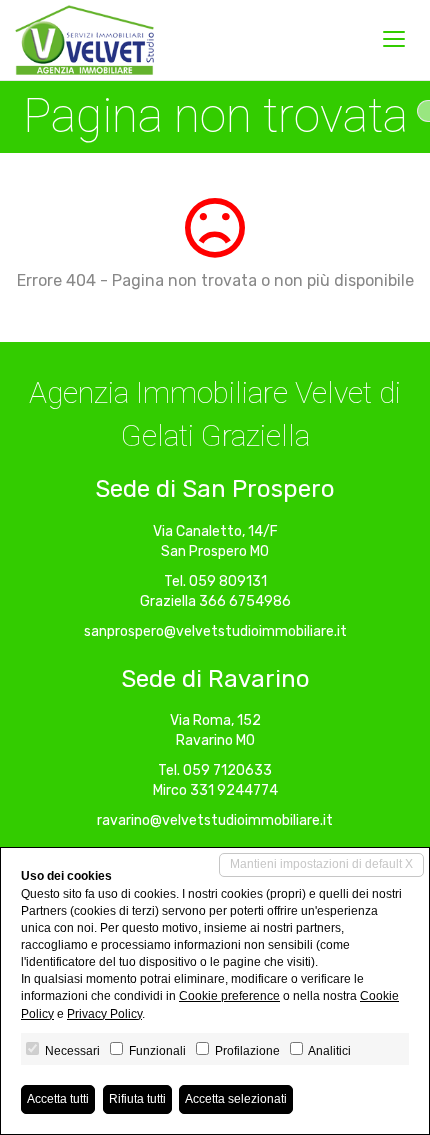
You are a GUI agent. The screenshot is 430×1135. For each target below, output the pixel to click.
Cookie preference (229, 996)
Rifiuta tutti (137, 1099)
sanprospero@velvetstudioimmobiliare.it (215, 631)
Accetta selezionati (236, 1099)
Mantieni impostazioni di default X (321, 864)
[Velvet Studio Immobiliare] (84, 40)
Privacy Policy (104, 1014)
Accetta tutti (58, 1099)
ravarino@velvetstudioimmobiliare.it (215, 820)
